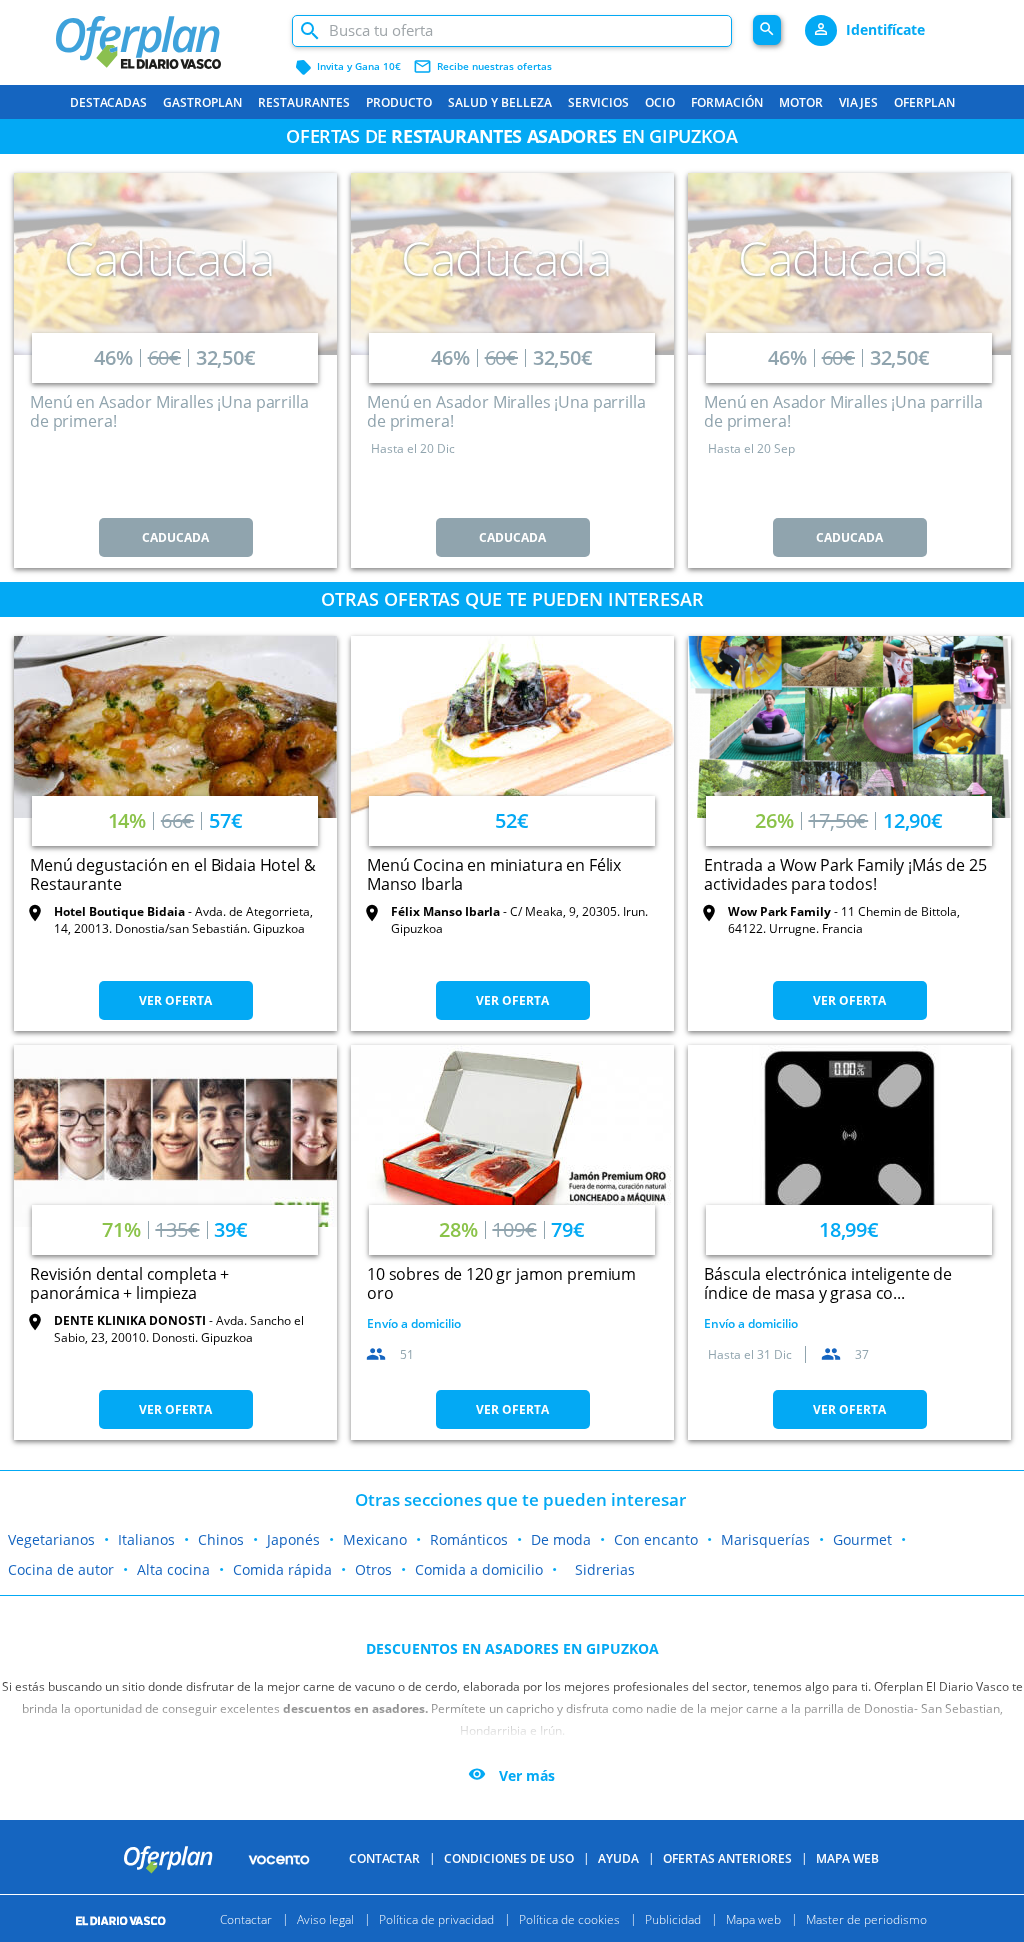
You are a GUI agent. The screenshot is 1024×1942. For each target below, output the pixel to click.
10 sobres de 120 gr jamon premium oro (501, 1283)
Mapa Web (847, 1858)
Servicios (598, 102)
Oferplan (924, 102)
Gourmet (862, 1539)
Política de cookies (569, 1918)
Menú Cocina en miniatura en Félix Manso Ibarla (494, 874)
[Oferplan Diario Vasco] (163, 32)
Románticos (469, 1539)
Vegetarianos (51, 1539)
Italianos (146, 1539)
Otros (373, 1569)
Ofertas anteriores (727, 1858)
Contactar (384, 1858)
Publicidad (673, 1918)
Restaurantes (304, 102)
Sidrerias (605, 1569)
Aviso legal (325, 1918)
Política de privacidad (436, 1918)
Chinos (221, 1539)
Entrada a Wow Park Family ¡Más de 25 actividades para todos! (845, 874)
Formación (727, 102)
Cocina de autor (61, 1569)
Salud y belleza (500, 102)
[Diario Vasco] (130, 1918)
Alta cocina (173, 1569)
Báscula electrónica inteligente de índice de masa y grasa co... (828, 1283)
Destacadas (108, 102)
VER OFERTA (175, 1000)
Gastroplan (202, 102)
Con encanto (656, 1539)
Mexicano (375, 1539)
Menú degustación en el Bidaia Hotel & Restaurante (172, 874)
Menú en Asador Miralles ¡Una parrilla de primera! (169, 411)
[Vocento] (279, 1858)
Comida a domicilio (479, 1569)
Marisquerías (765, 1539)
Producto (399, 102)
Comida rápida (282, 1569)
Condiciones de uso (509, 1858)
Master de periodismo (866, 1918)
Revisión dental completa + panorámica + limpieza (129, 1283)
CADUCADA (175, 537)
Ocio (660, 102)
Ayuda (618, 1858)
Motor (801, 102)
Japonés (293, 1539)
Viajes (858, 102)
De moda (561, 1539)
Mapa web (753, 1918)
